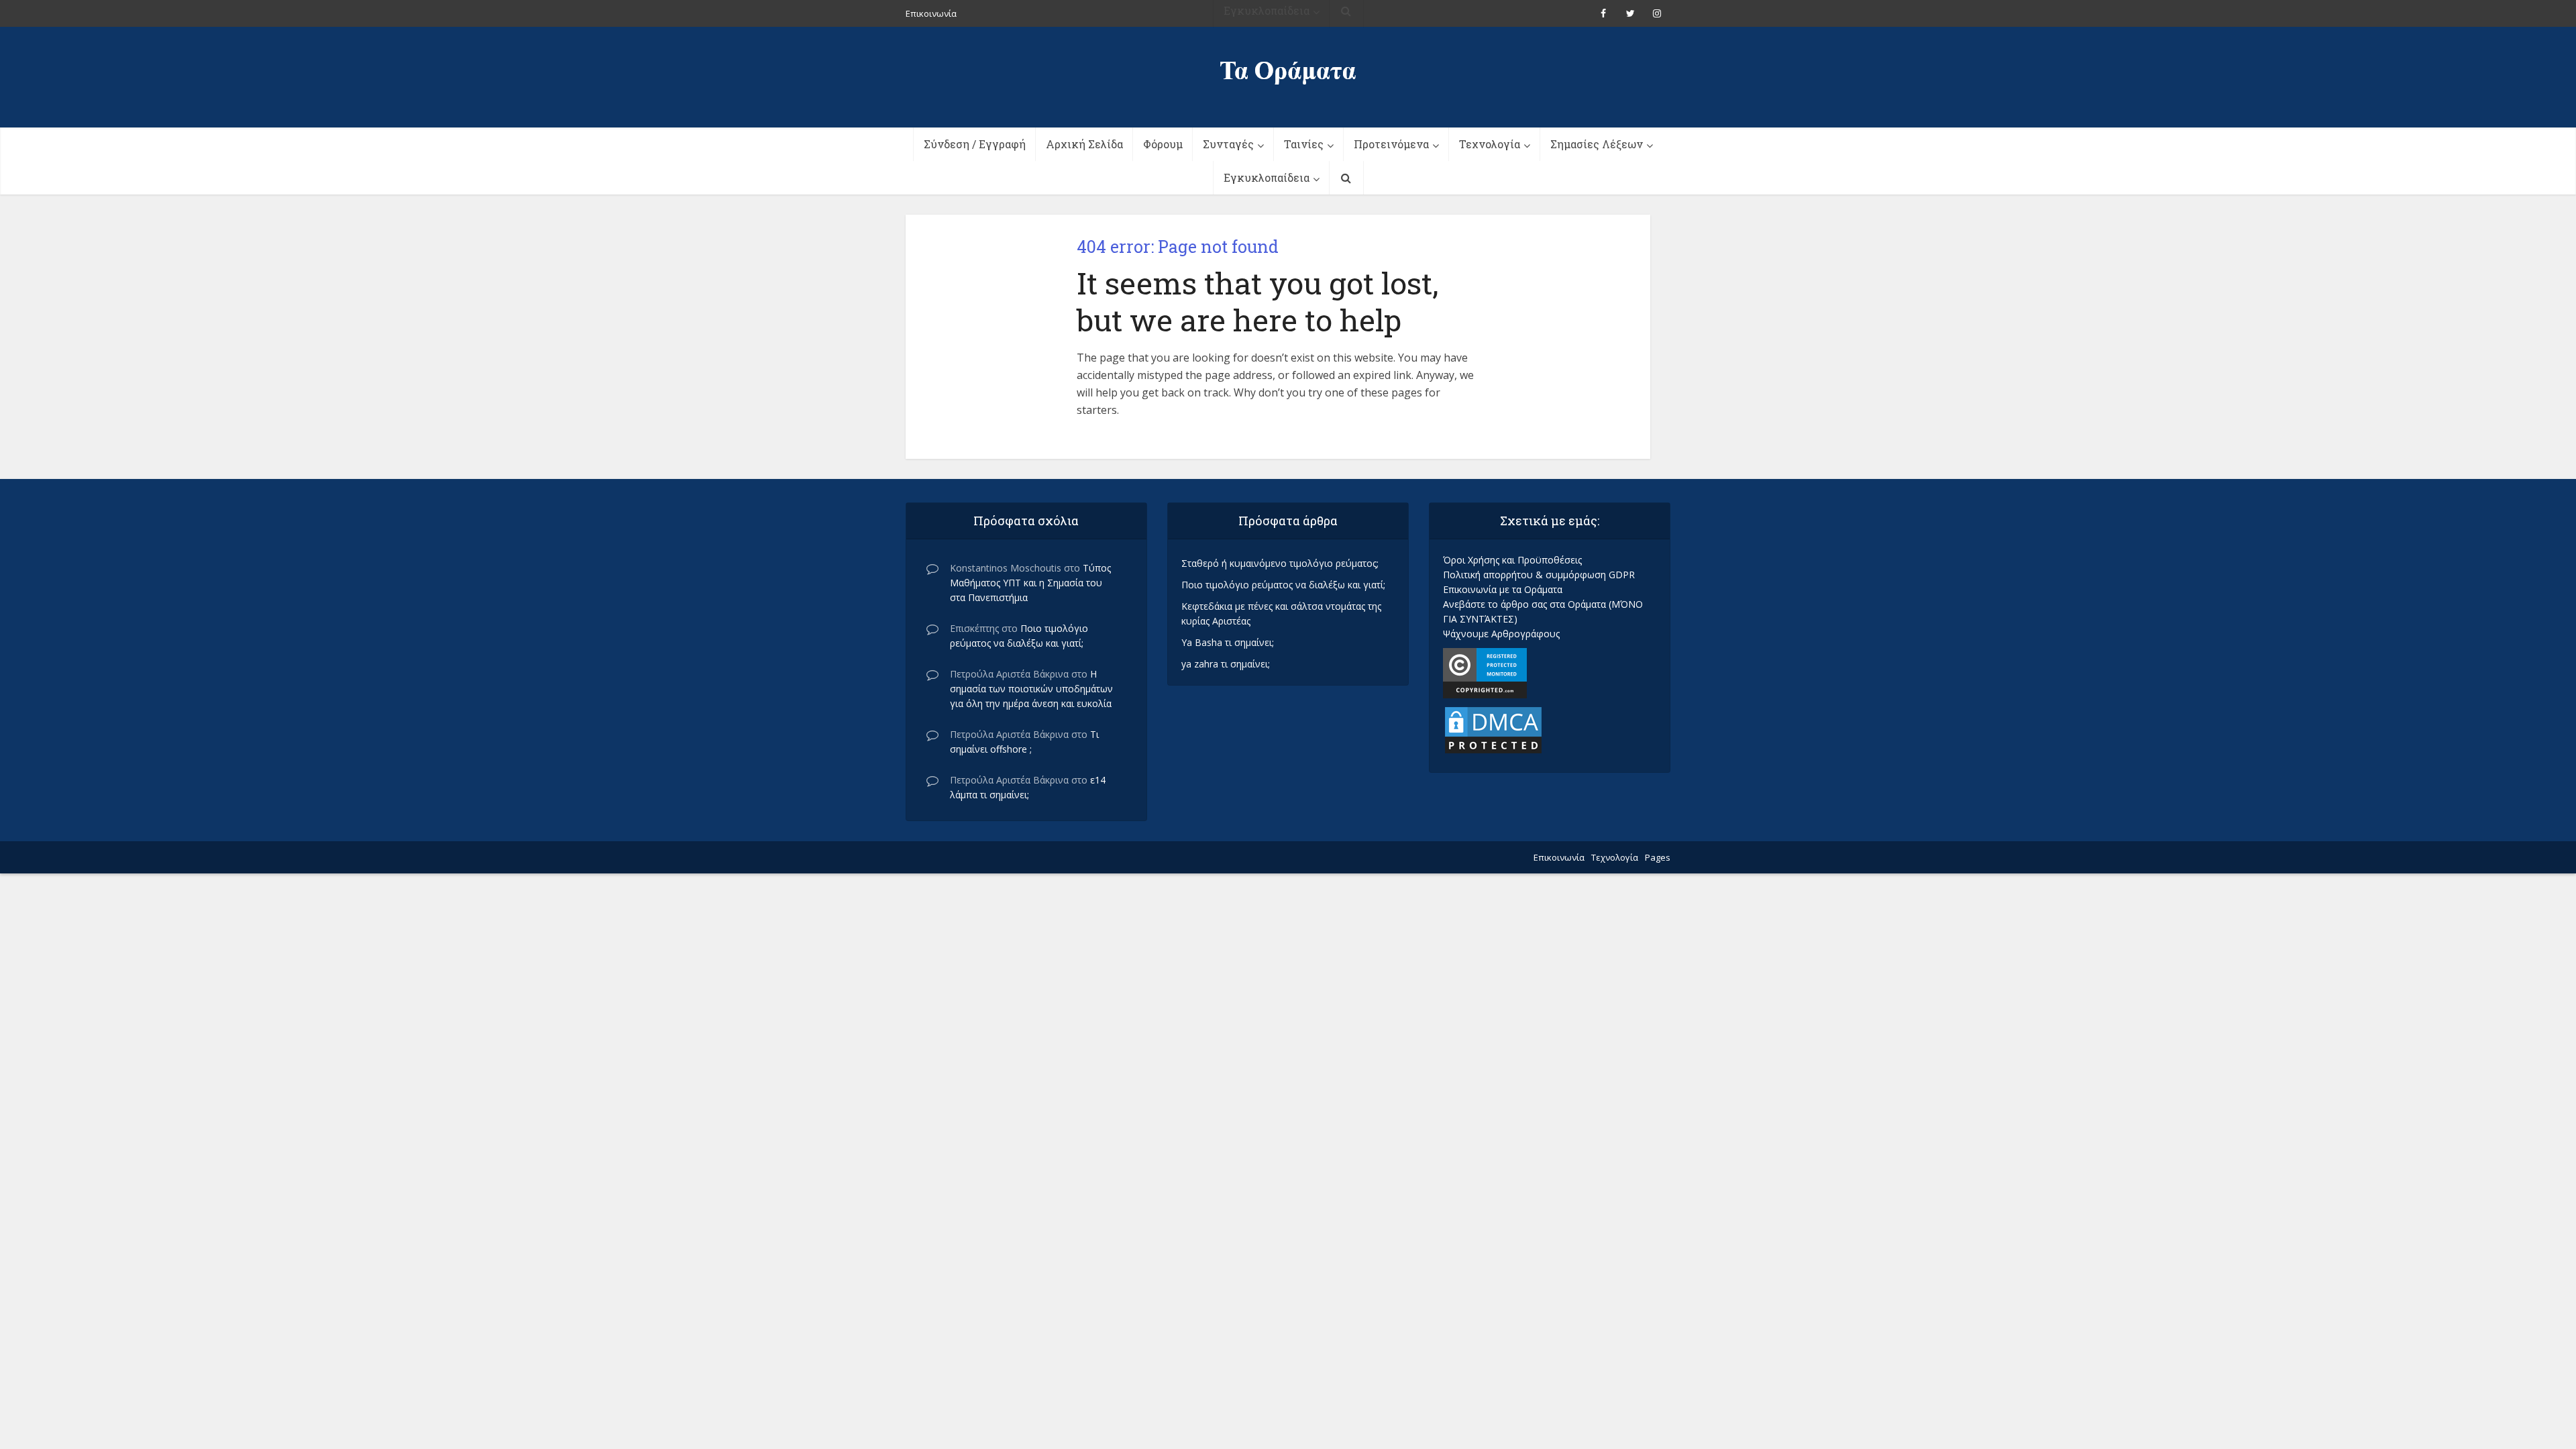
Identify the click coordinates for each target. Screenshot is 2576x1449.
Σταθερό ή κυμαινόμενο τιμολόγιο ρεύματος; (1280, 563)
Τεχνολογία (1490, 144)
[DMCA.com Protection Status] (1493, 729)
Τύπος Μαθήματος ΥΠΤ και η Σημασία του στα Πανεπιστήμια (1030, 583)
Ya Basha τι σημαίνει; (1228, 642)
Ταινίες (1304, 144)
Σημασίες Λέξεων (1597, 144)
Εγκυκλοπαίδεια (1267, 177)
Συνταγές (1228, 144)
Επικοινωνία (1559, 857)
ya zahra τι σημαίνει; (1226, 664)
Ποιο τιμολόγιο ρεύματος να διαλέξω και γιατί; (1283, 585)
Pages (1658, 857)
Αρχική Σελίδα (1084, 144)
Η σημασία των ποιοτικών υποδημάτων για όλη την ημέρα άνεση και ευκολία (1031, 689)
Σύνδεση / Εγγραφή (975, 144)
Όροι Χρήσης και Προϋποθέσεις (1512, 560)
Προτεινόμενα (1391, 144)
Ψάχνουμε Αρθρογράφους (1501, 634)
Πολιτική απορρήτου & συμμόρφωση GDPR (1539, 575)
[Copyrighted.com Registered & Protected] (1485, 672)
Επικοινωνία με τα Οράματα (1503, 589)
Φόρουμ (1163, 144)
